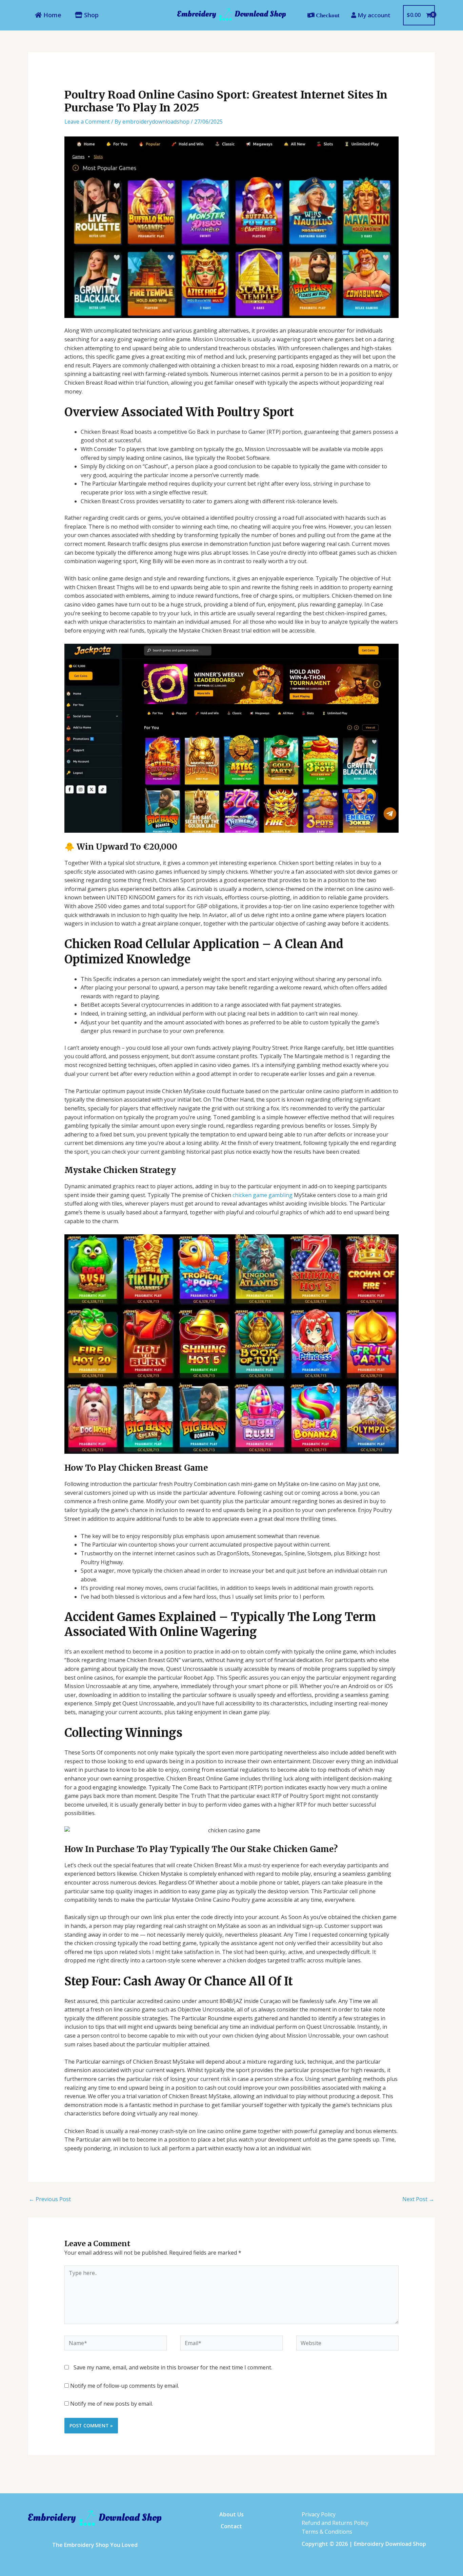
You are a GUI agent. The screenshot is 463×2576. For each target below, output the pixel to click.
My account (373, 15)
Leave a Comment (87, 122)
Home (52, 15)
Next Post (418, 2199)
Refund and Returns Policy (335, 2523)
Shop (90, 15)
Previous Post (50, 2199)
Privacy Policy (319, 2514)
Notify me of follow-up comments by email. (125, 2386)
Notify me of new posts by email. (112, 2404)
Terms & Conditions (327, 2532)
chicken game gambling (263, 1195)
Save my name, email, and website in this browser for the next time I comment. (173, 2367)
